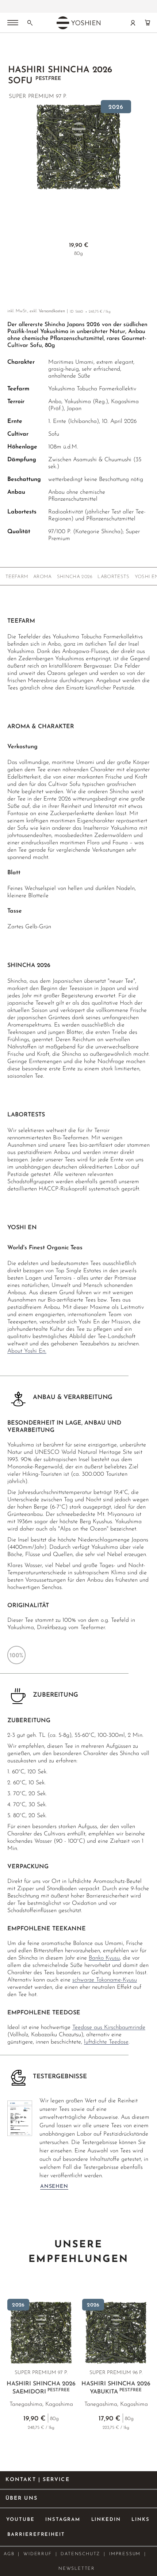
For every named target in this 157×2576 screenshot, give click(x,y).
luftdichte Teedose (106, 2042)
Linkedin (106, 2520)
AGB (9, 2554)
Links (141, 2520)
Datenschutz (80, 2554)
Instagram (63, 2520)
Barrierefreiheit (36, 2535)
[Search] (30, 23)
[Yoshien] (78, 23)
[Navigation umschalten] (13, 23)
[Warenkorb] (148, 23)
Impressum (125, 2554)
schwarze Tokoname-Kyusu (105, 1980)
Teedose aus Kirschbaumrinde (109, 2027)
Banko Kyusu (104, 1958)
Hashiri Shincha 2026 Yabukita (116, 2388)
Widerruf (37, 2554)
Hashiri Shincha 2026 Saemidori (41, 2388)
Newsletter (77, 2569)
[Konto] (133, 23)
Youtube (20, 2520)
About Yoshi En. (27, 1351)
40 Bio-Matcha (78, 7)
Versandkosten (52, 311)
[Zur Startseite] (12, 51)
